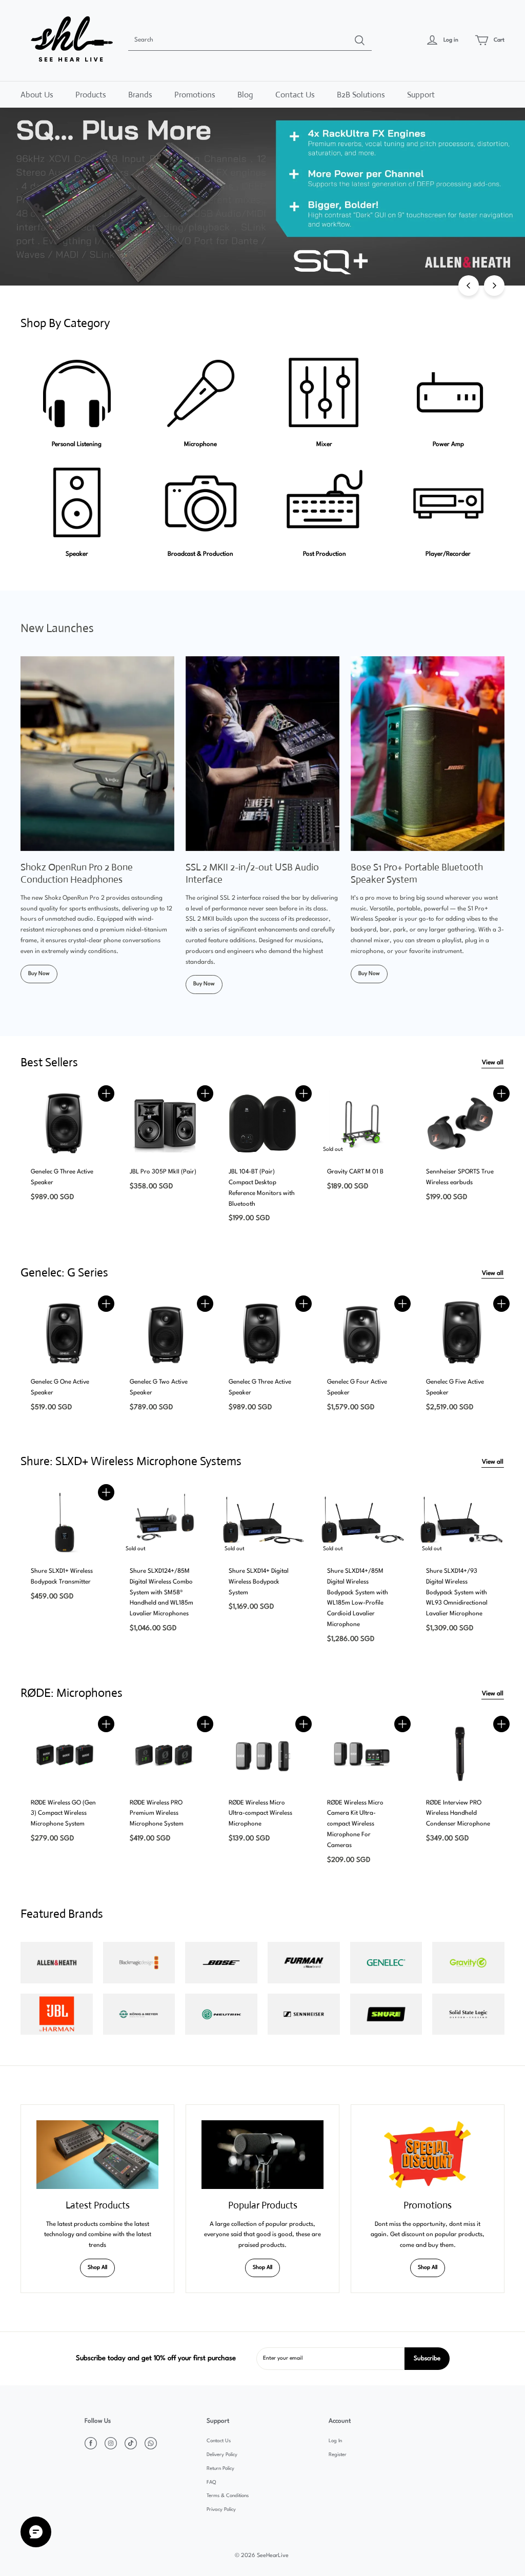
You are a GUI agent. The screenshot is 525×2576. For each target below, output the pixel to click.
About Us (37, 95)
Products (91, 95)
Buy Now (39, 974)
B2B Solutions (361, 95)
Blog (245, 95)
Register (338, 2455)
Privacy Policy (221, 2510)
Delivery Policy (222, 2455)
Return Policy (220, 2469)
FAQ (211, 2482)
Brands (140, 95)
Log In (335, 2441)
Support (421, 95)
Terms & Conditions (228, 2496)
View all (493, 1063)
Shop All (97, 2268)
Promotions (195, 95)
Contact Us (295, 95)
